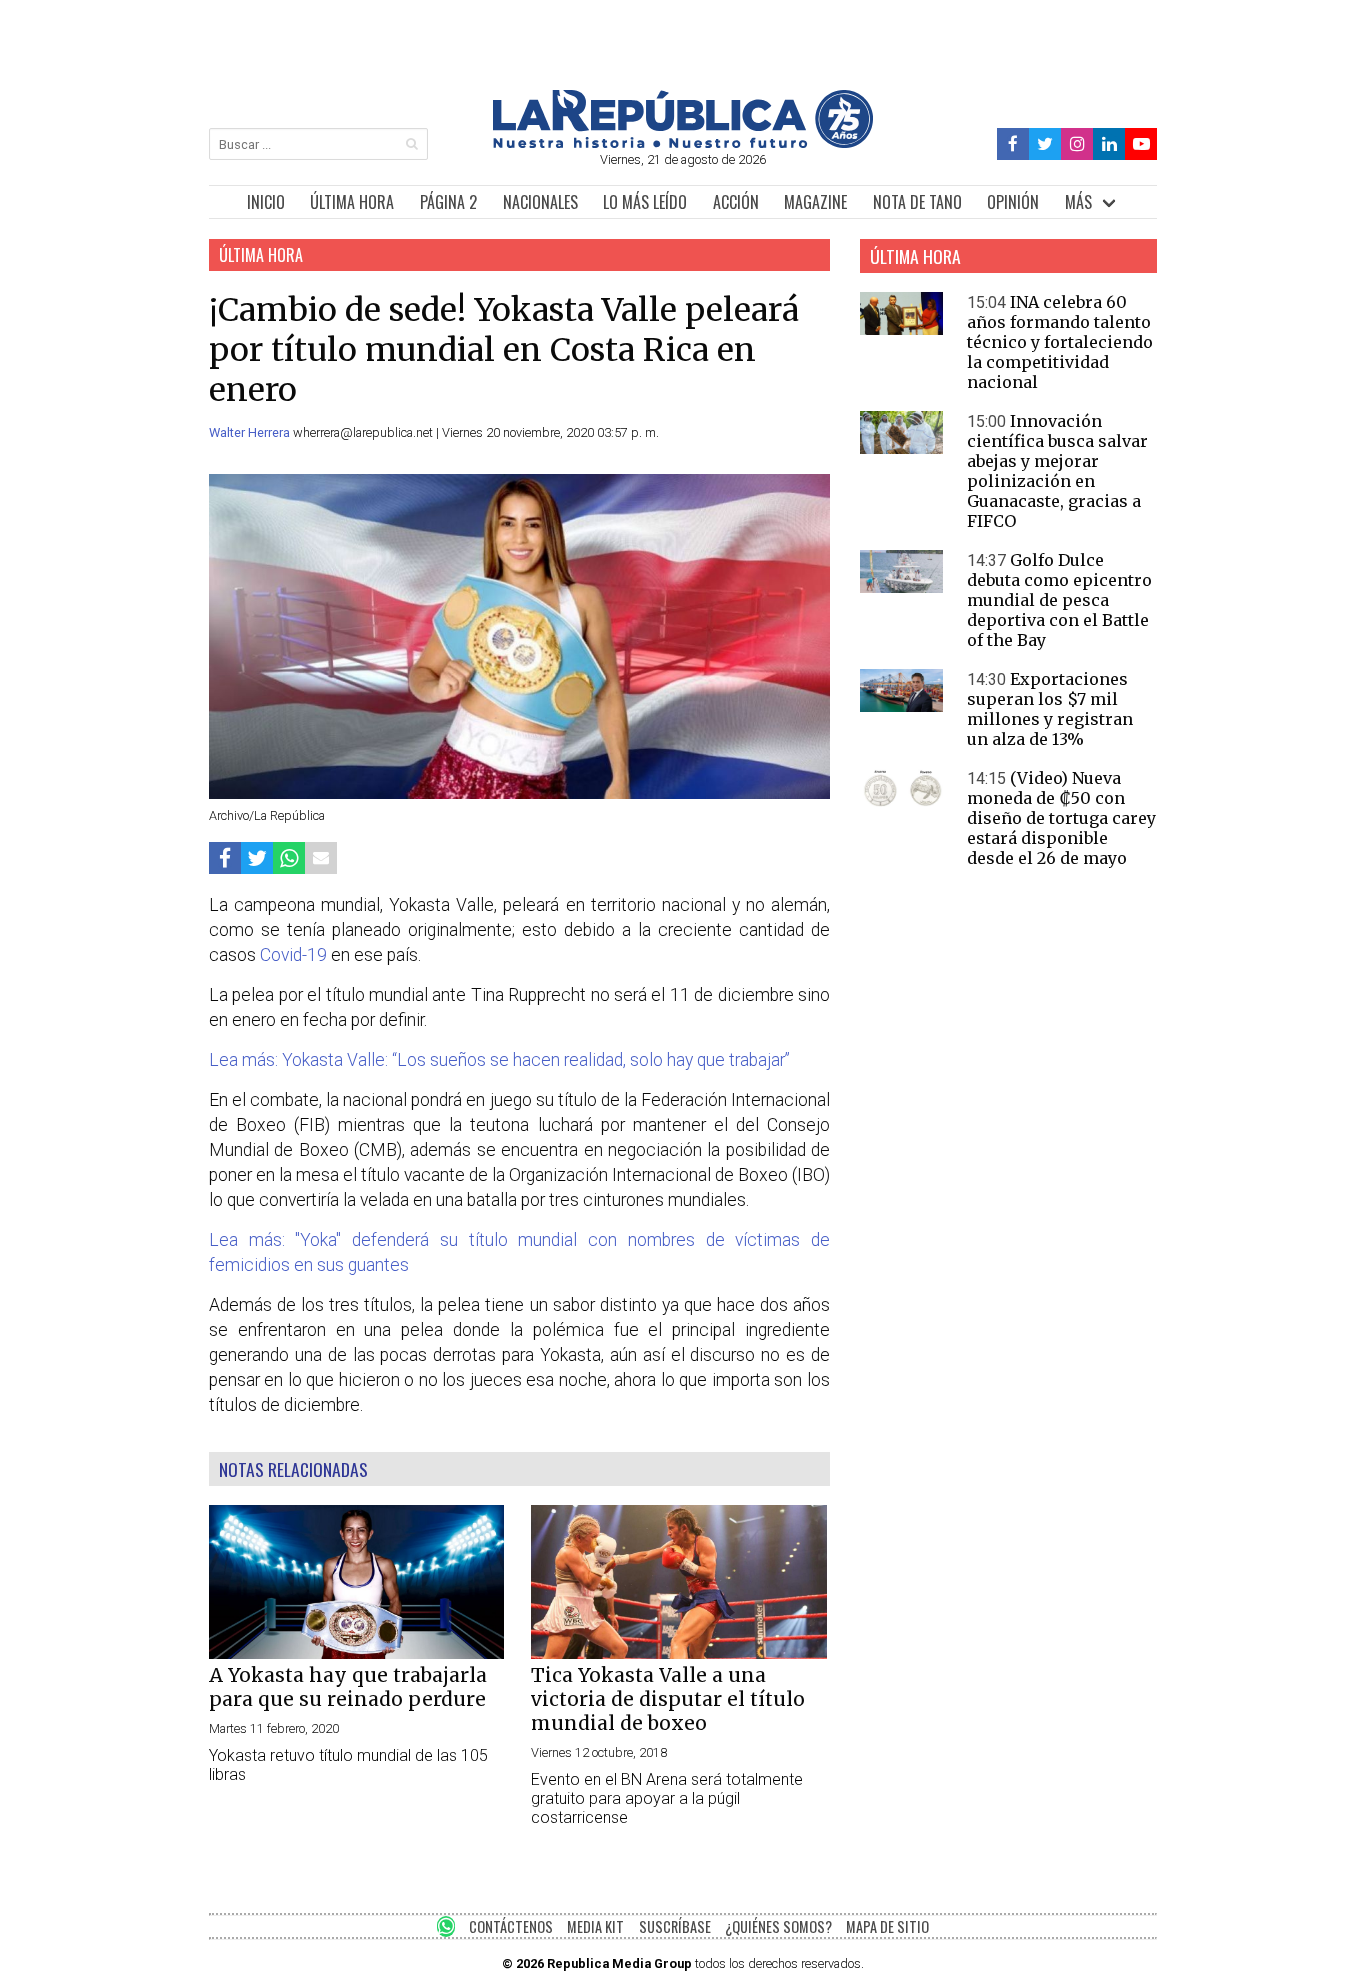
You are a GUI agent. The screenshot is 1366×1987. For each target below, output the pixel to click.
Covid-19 (293, 955)
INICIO (266, 202)
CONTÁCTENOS (511, 1926)
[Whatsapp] (289, 857)
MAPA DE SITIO (887, 1926)
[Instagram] (1077, 144)
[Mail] (321, 857)
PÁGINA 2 (448, 202)
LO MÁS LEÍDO (645, 202)
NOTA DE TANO (917, 202)
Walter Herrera (251, 432)
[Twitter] (1045, 144)
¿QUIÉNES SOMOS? (778, 1926)
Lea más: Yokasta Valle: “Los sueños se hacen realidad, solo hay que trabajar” (499, 1060)
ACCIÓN (736, 202)
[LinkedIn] (1109, 144)
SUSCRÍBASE (675, 1926)
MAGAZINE (815, 202)
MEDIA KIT (595, 1926)
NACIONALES (540, 202)
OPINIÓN (1013, 202)
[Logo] (683, 142)
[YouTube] (1141, 144)
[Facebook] (1013, 144)
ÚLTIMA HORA (352, 202)
